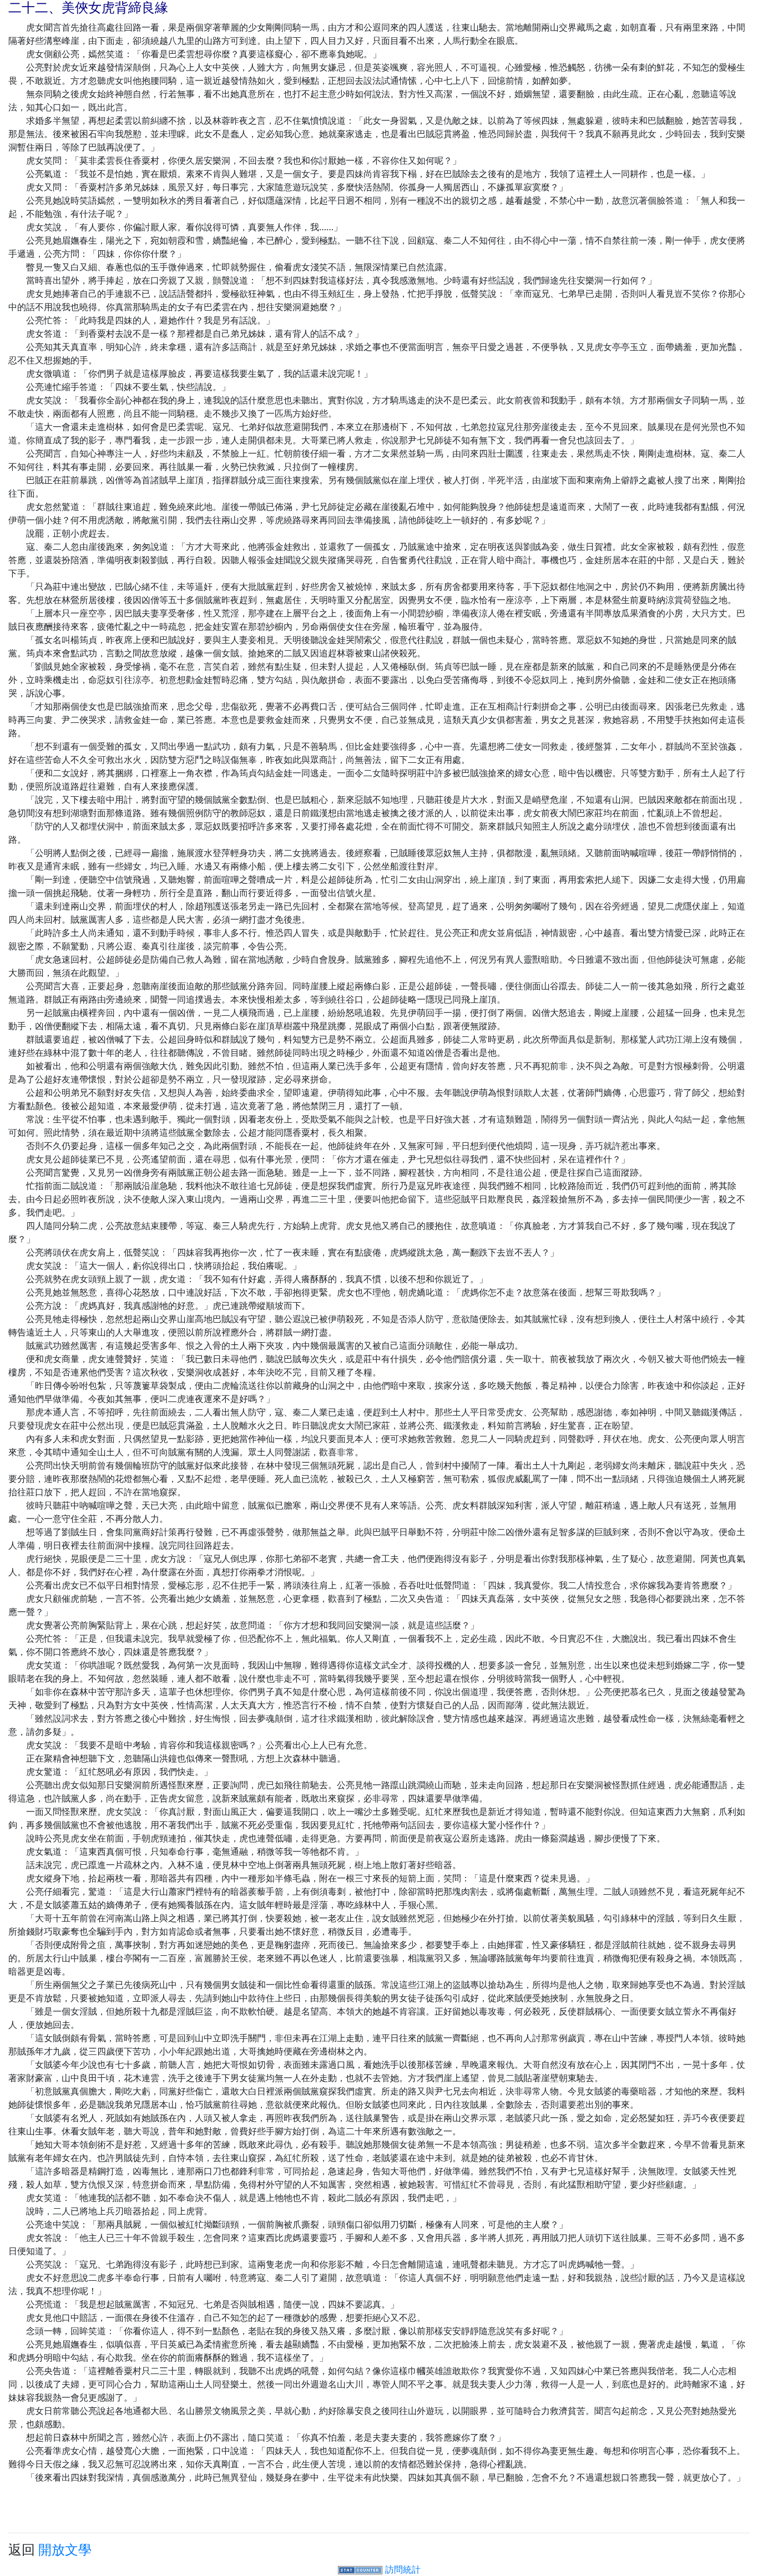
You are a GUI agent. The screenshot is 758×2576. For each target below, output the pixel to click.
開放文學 (65, 2550)
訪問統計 (403, 2569)
